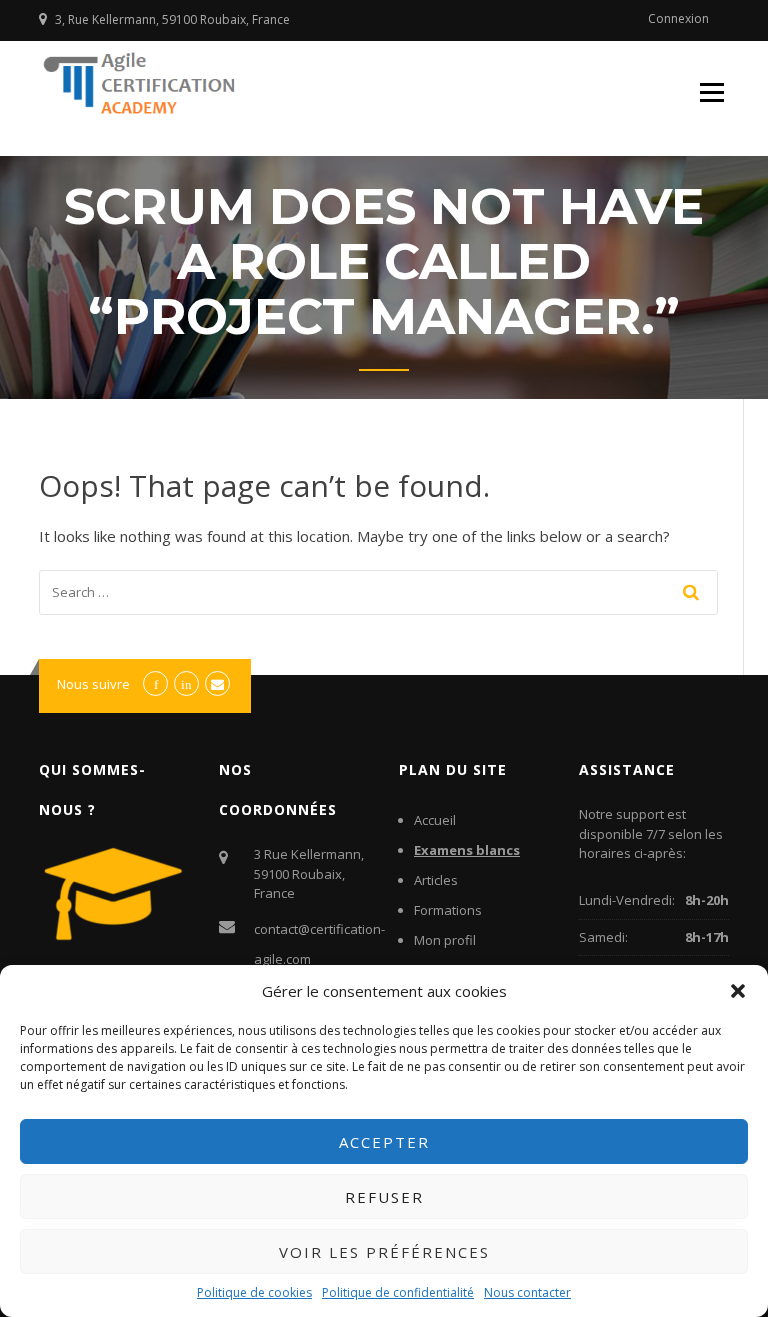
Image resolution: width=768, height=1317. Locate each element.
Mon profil (445, 940)
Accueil (435, 820)
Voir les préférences (384, 1252)
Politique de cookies (254, 1292)
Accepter (384, 1142)
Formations (448, 910)
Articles (436, 880)
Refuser (384, 1197)
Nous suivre (93, 684)
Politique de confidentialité (398, 1292)
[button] (738, 991)
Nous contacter (527, 1292)
